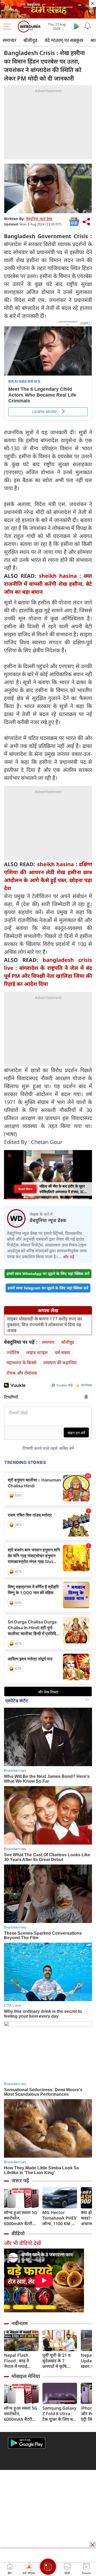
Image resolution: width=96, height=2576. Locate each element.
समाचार (9, 40)
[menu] (9, 27)
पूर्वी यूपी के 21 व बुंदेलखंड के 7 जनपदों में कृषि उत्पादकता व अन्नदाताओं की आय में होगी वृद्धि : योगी (59, 2361)
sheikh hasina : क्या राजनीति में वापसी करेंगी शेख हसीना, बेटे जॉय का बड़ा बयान (48, 584)
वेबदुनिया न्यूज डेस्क (39, 219)
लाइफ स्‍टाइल (37, 1352)
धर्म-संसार (62, 1352)
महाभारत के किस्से (21, 1363)
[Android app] (27, 2443)
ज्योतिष (13, 1352)
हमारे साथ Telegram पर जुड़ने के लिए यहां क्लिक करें (48, 1288)
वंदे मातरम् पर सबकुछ (64, 40)
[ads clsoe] (93, 2545)
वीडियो (18, 2233)
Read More (25, 1189)
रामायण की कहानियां (60, 1363)
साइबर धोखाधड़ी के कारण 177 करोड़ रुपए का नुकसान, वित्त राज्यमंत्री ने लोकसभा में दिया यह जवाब (44, 1325)
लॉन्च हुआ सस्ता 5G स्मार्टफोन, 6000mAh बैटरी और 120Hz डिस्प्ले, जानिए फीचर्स (21, 2218)
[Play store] (77, 26)
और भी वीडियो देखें (22, 2243)
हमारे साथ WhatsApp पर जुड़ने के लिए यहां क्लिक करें (48, 1274)
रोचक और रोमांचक (22, 1373)
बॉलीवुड (30, 40)
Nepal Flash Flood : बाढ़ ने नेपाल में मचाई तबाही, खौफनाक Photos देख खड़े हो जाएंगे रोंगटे (21, 2361)
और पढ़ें (69, 1257)
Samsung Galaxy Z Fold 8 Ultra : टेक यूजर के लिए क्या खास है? (59, 2414)
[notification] (87, 26)
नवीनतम (20, 2323)
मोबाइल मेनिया (26, 2376)
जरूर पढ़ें (20, 2181)
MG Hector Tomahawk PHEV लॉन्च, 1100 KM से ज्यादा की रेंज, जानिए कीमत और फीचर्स (59, 2218)
